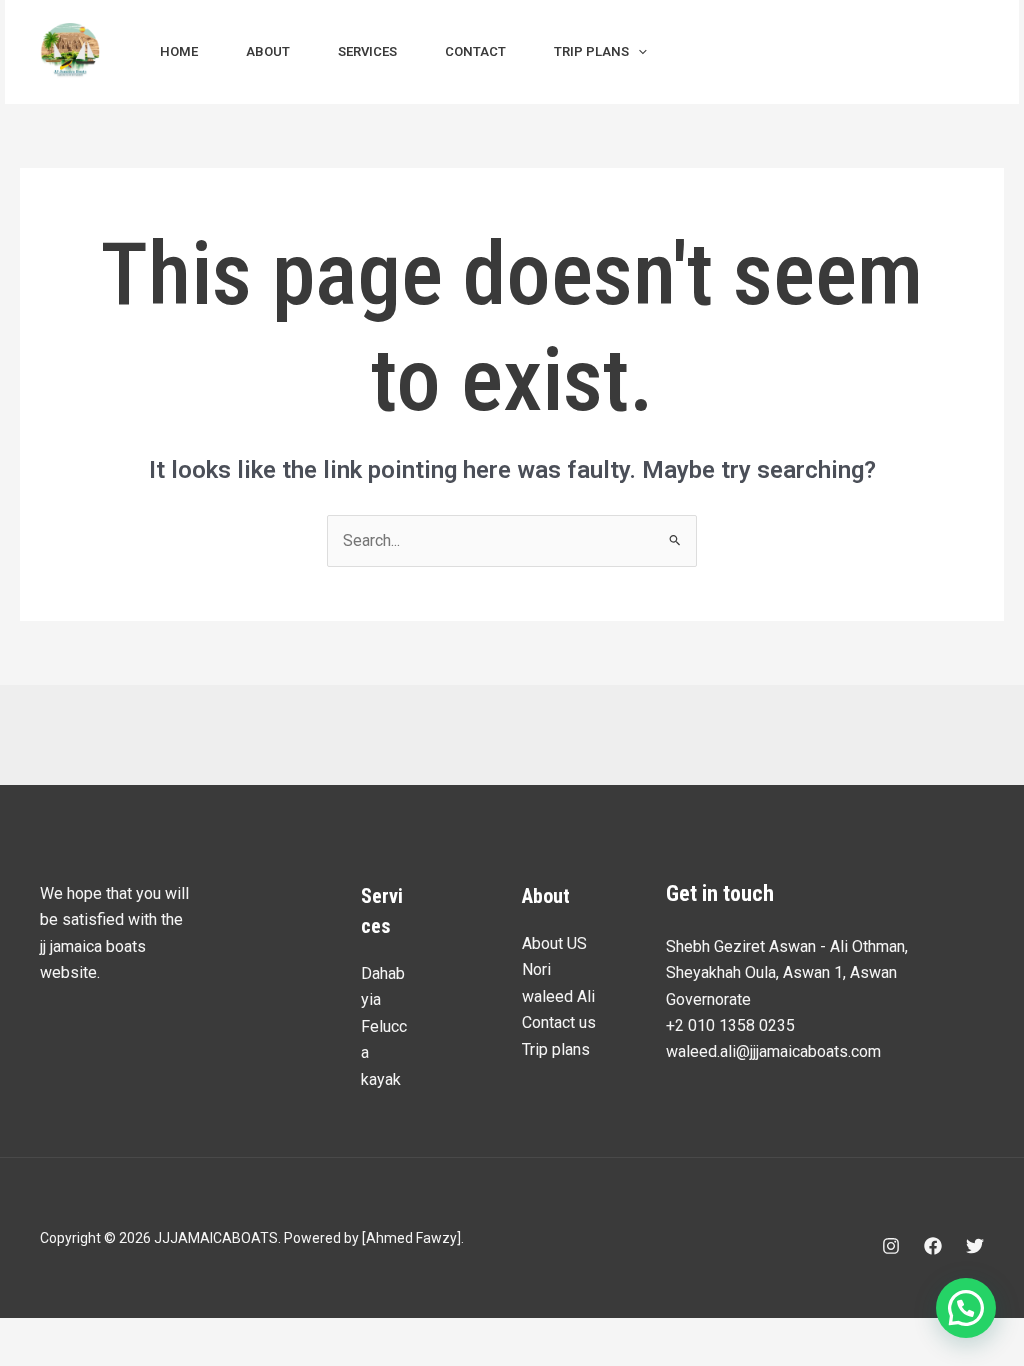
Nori (536, 969)
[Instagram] (704, 53)
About (268, 51)
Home (179, 51)
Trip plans (591, 51)
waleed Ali (558, 996)
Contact (475, 51)
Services (367, 51)
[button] (638, 52)
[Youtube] (792, 53)
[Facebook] (748, 53)
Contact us (559, 1022)
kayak (381, 1079)
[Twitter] (975, 1246)
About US (554, 943)
